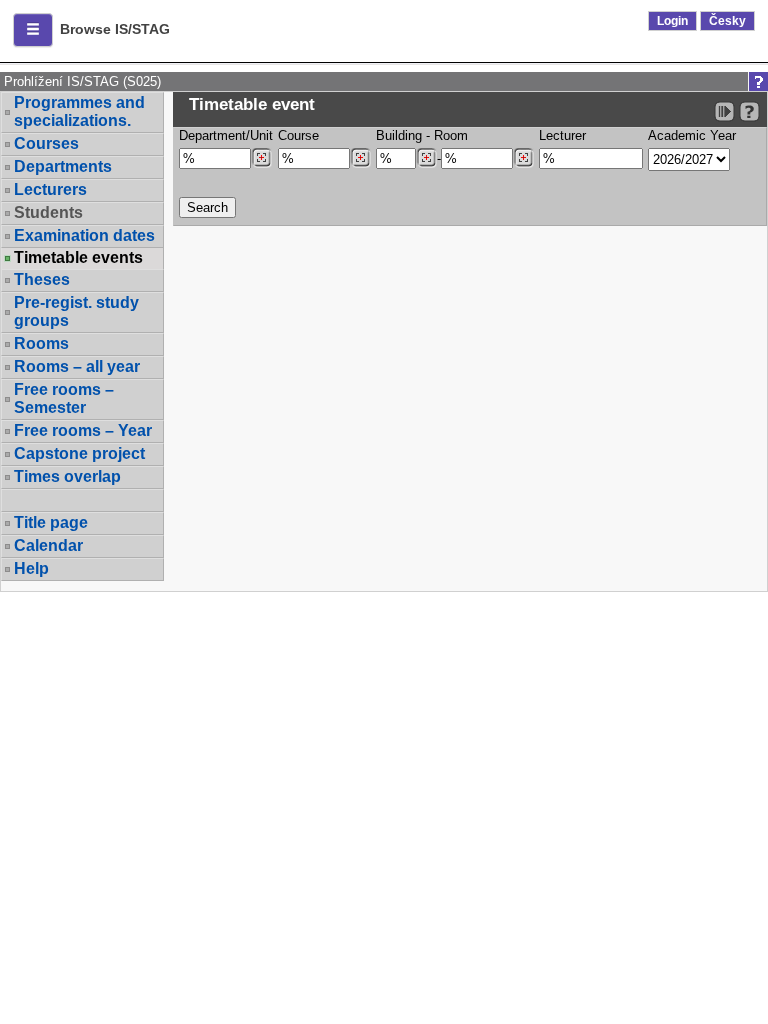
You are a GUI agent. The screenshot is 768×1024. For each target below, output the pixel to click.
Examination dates (84, 235)
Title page (51, 522)
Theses (42, 279)
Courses (46, 143)
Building (399, 135)
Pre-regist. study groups (76, 311)
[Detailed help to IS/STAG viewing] (749, 111)
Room (451, 135)
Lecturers (50, 189)
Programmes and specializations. (79, 111)
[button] (33, 30)
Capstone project (79, 453)
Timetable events (78, 258)
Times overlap (67, 476)
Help (31, 568)
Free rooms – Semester (64, 398)
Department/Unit (226, 135)
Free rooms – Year (83, 430)
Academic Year (692, 135)
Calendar (48, 545)
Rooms (41, 343)
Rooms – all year (77, 366)
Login (672, 21)
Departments (63, 166)
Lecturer (562, 135)
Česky (727, 21)
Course (298, 135)
